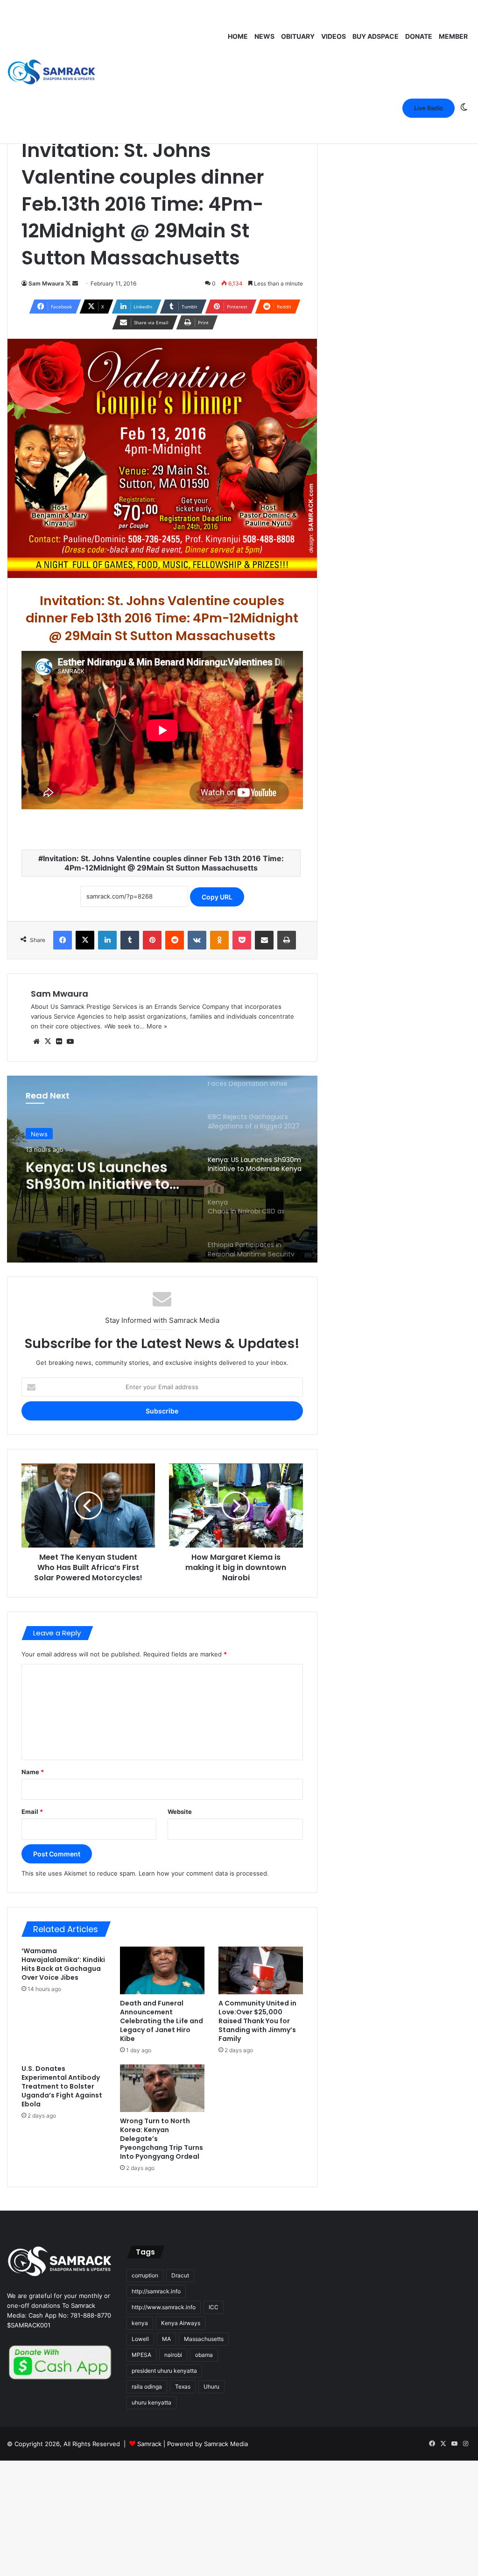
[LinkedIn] (107, 940)
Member (453, 36)
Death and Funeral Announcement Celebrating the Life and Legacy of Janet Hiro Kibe (162, 2021)
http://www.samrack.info (164, 2307)
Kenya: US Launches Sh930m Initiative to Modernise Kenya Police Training (98, 1173)
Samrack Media (226, 2444)
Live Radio (429, 108)
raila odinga (147, 2387)
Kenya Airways (181, 2323)
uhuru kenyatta (151, 2402)
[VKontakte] (197, 940)
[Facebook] (63, 940)
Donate (419, 36)
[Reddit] (175, 940)
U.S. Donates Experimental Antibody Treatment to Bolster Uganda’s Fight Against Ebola (62, 2086)
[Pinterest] (152, 940)
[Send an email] (75, 283)
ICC (214, 2307)
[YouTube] (70, 1042)
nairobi (173, 2355)
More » (157, 1026)
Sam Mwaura (46, 283)
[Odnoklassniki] (219, 940)
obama (204, 2355)
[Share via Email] (264, 940)
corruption (145, 2275)
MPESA (141, 2355)
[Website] (36, 1042)
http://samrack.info (156, 2291)
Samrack (149, 2444)
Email (32, 1812)
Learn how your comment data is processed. (204, 1873)
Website (180, 1812)
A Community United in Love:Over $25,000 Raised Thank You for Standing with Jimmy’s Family (257, 2021)
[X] (85, 940)
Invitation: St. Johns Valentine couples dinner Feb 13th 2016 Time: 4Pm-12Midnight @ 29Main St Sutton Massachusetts (163, 863)
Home (238, 36)
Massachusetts (204, 2339)
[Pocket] (242, 940)
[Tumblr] (130, 940)
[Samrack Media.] (52, 72)
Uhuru (211, 2387)
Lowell (140, 2339)
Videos (334, 36)
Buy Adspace (376, 36)
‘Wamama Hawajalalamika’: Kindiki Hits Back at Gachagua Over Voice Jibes (63, 1964)
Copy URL (217, 897)
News (264, 36)
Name (33, 1772)
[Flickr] (59, 1042)
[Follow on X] (69, 283)
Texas (183, 2387)
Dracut (180, 2275)
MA (166, 2339)
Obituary (298, 36)
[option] (162, 1169)
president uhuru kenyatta (164, 2371)
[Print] (287, 940)
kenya (140, 2323)
